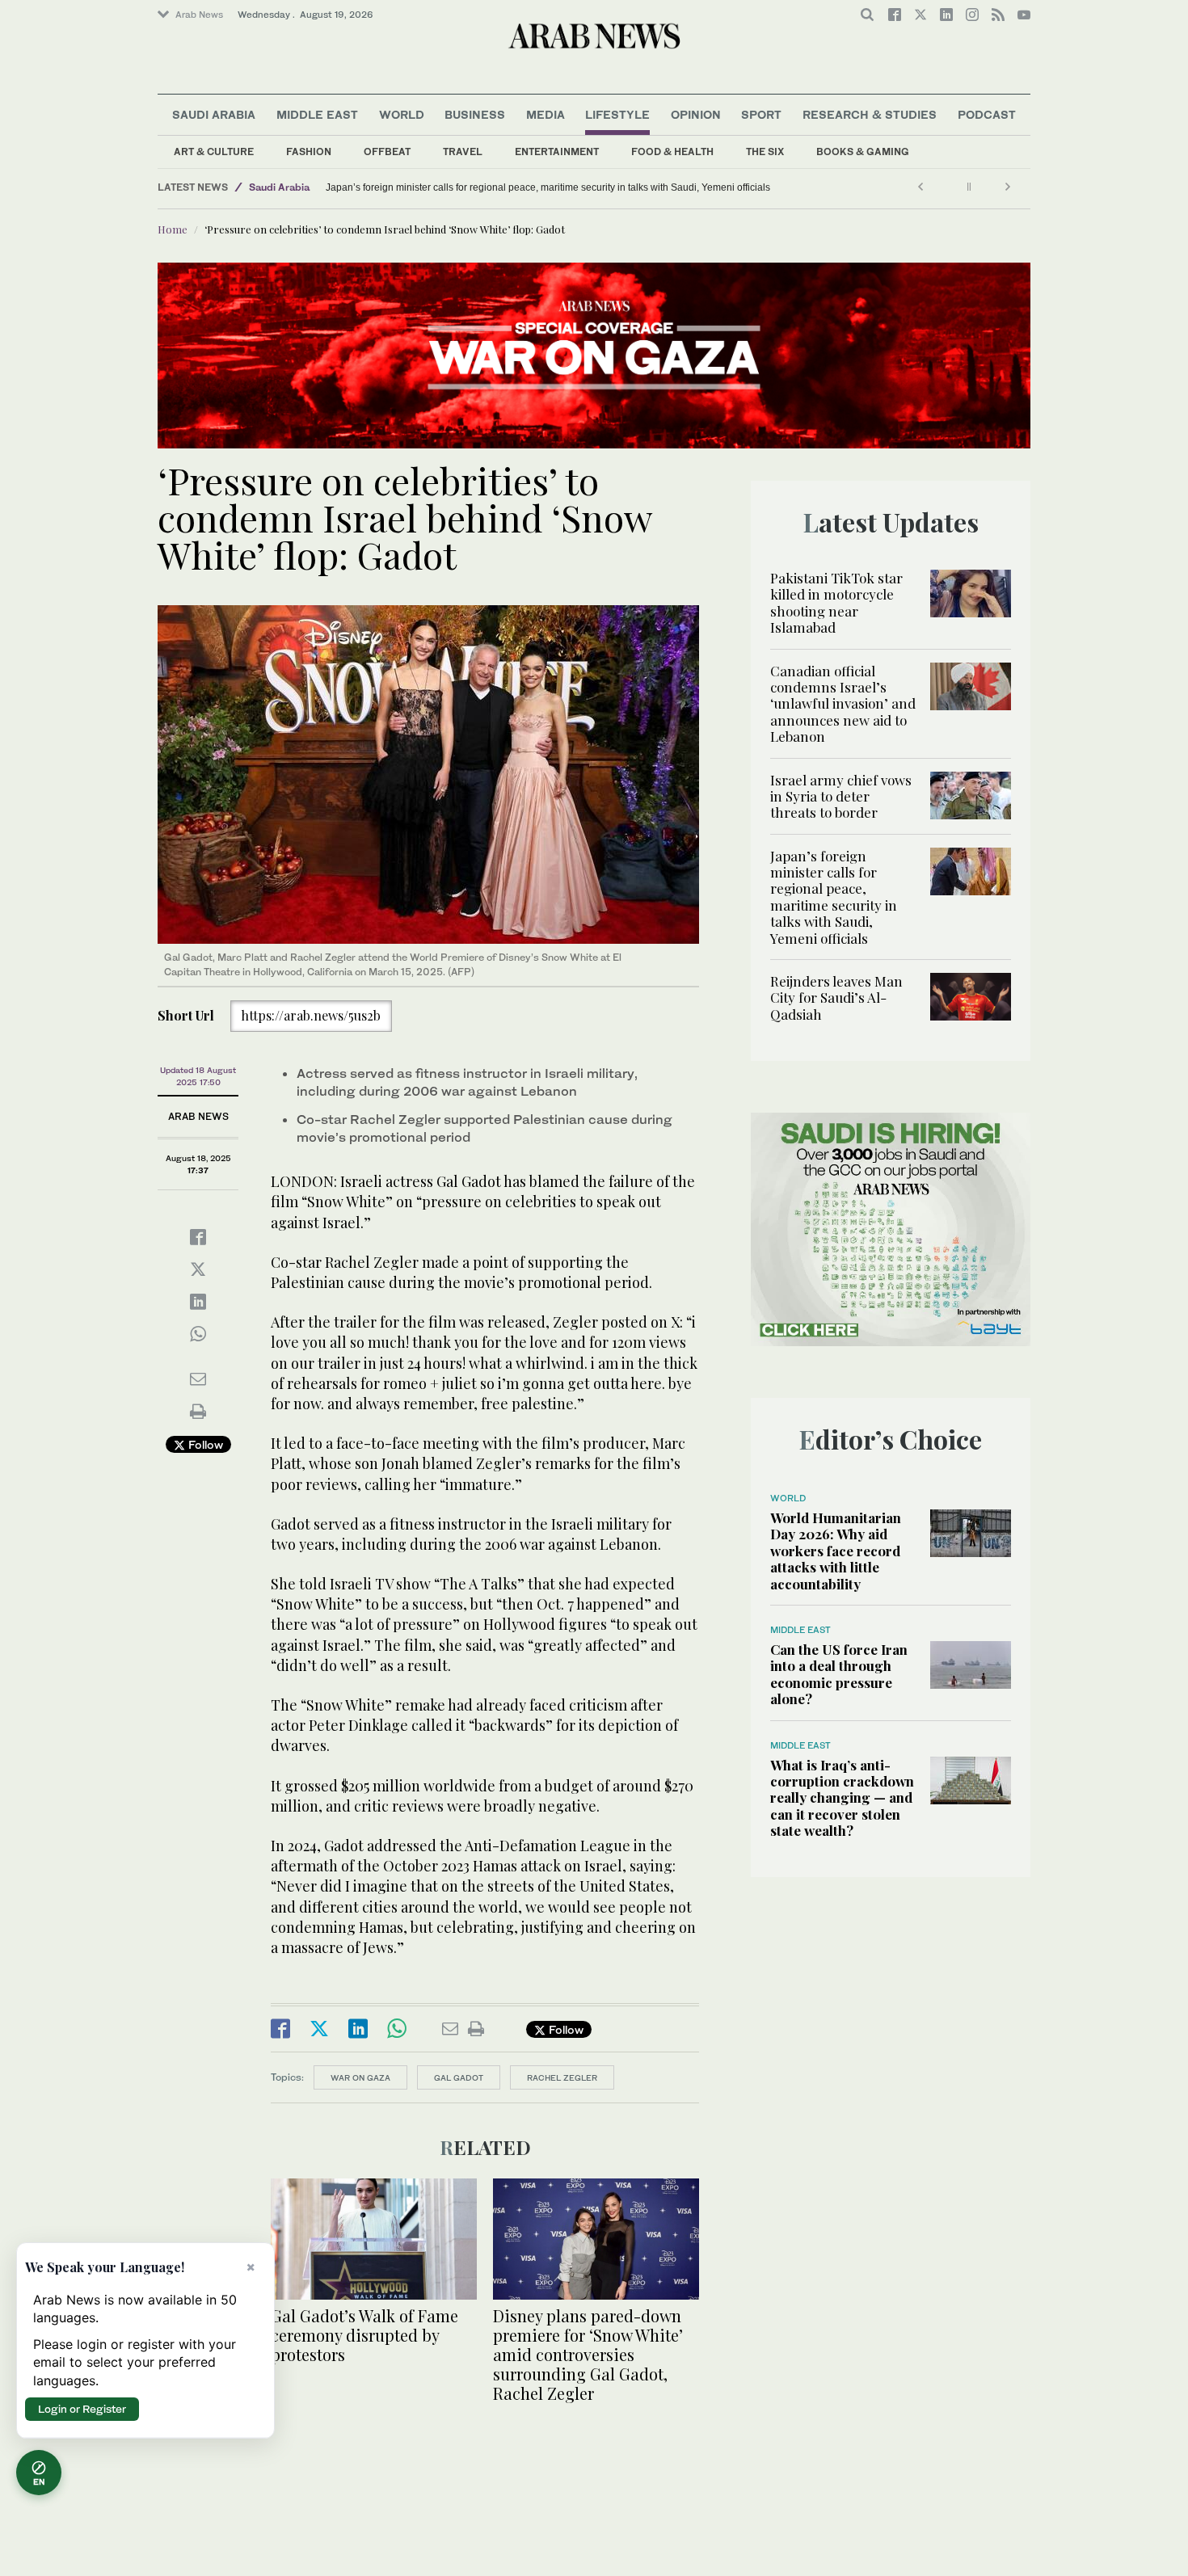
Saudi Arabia (214, 114)
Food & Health (672, 152)
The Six (765, 152)
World (402, 114)
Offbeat (387, 152)
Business (475, 114)
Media (546, 114)
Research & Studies (870, 114)
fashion (309, 152)
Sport (761, 114)
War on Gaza (360, 2077)
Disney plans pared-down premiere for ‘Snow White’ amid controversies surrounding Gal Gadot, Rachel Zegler (588, 2354)
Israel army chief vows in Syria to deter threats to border (841, 796)
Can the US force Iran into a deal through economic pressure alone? (839, 1674)
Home (173, 229)
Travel (463, 152)
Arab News (199, 15)
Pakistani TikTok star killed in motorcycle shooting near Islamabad (836, 602)
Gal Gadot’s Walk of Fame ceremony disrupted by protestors (364, 2335)
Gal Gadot (459, 2077)
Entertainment (557, 152)
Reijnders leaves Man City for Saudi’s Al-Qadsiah (434, 187)
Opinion (696, 114)
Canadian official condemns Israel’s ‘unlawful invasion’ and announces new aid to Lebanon (843, 704)
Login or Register (82, 2409)
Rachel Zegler (562, 2077)
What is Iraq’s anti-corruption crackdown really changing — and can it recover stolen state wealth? (842, 1798)
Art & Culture (214, 152)
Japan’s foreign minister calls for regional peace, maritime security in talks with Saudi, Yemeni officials (834, 897)
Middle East (317, 114)
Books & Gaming (863, 152)
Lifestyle (617, 114)
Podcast (987, 114)
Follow (204, 1444)
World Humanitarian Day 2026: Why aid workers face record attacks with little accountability (836, 1551)
